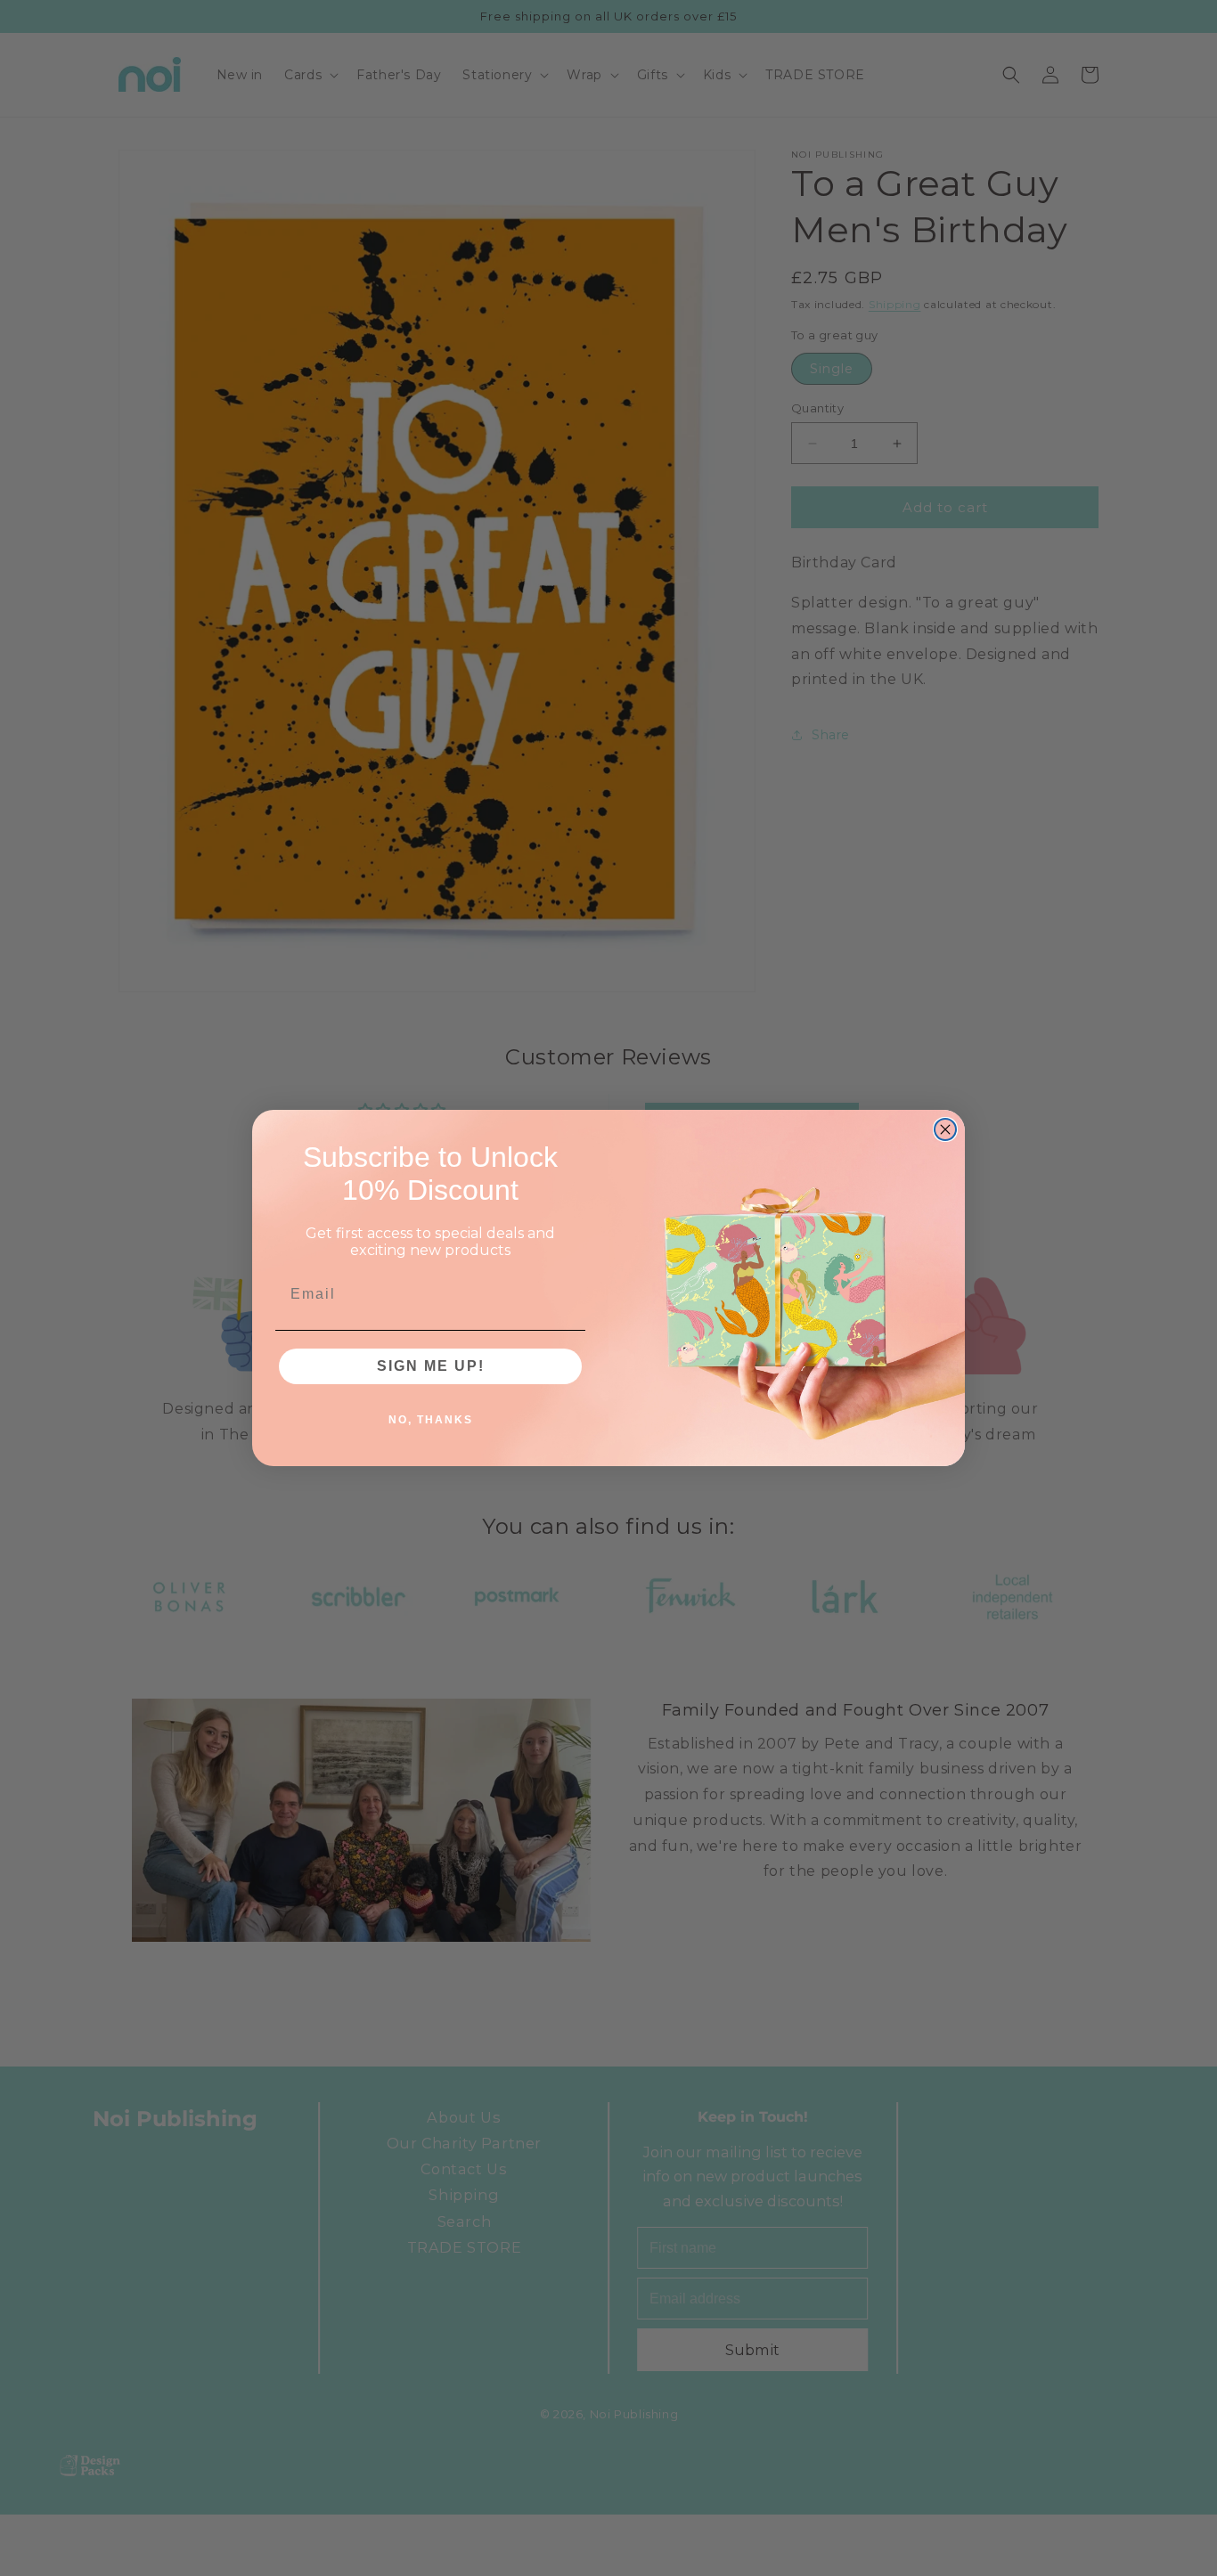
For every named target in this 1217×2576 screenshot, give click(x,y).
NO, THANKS (431, 1420)
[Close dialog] (945, 1129)
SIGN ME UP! (431, 1366)
